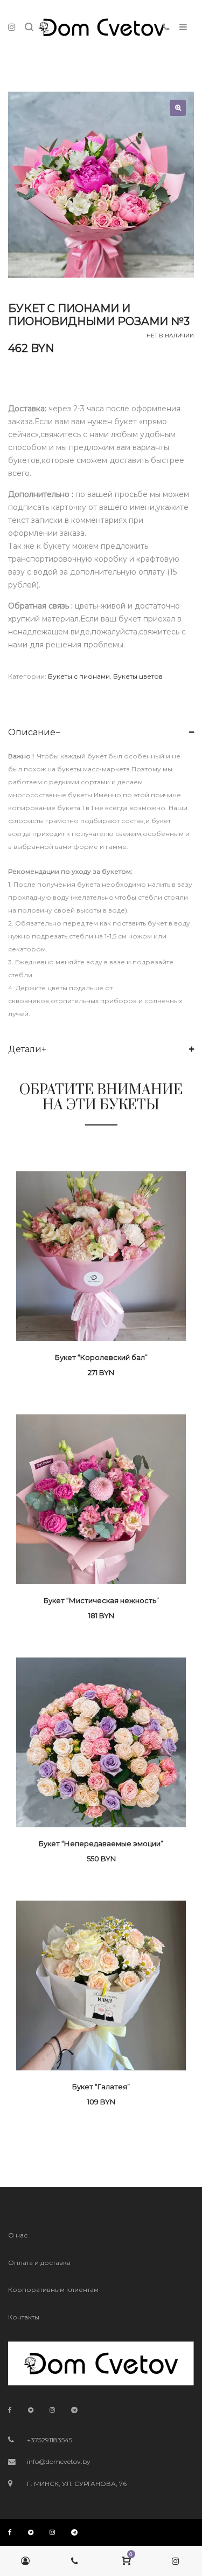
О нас (18, 2235)
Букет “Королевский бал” (101, 1357)
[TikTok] (31, 2410)
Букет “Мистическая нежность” (101, 1600)
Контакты (24, 2317)
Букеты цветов (138, 676)
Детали (25, 1049)
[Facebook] (10, 2410)
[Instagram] (52, 2410)
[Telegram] (74, 2410)
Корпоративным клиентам (53, 2290)
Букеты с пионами (79, 676)
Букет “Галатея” (101, 2087)
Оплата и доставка (39, 2263)
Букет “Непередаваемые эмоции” (101, 1843)
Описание (32, 732)
